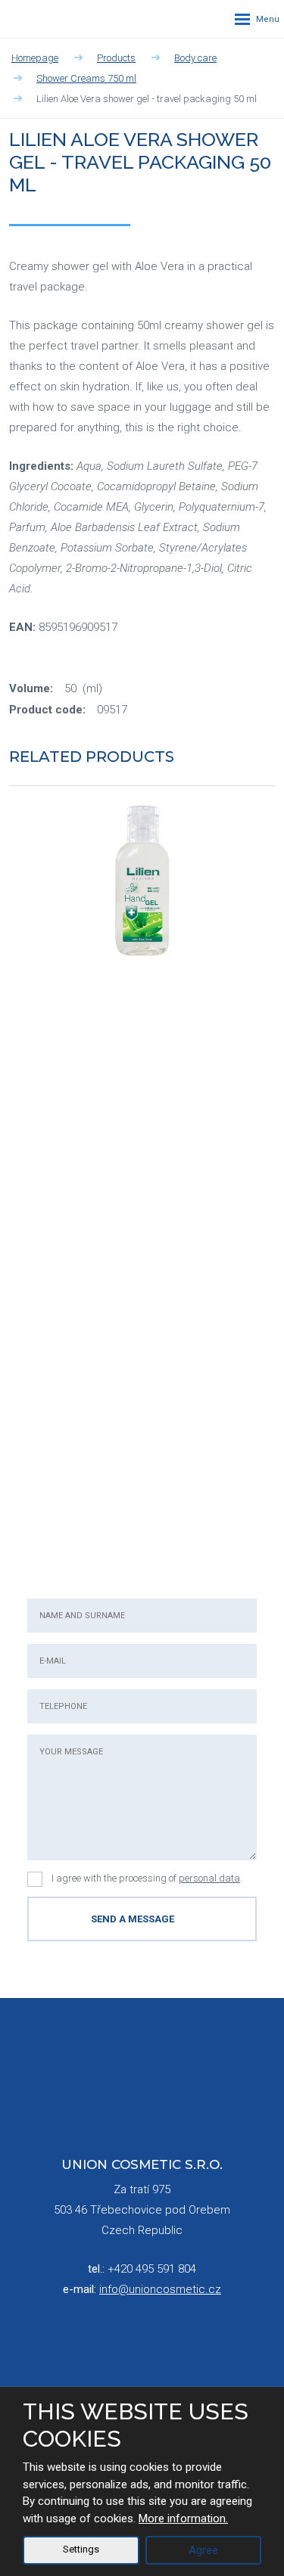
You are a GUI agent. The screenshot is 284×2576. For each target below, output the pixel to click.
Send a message (133, 1919)
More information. (183, 2519)
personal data (209, 1878)
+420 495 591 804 (152, 2269)
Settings (81, 2549)
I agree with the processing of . (147, 1878)
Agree (203, 2550)
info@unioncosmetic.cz (160, 2289)
